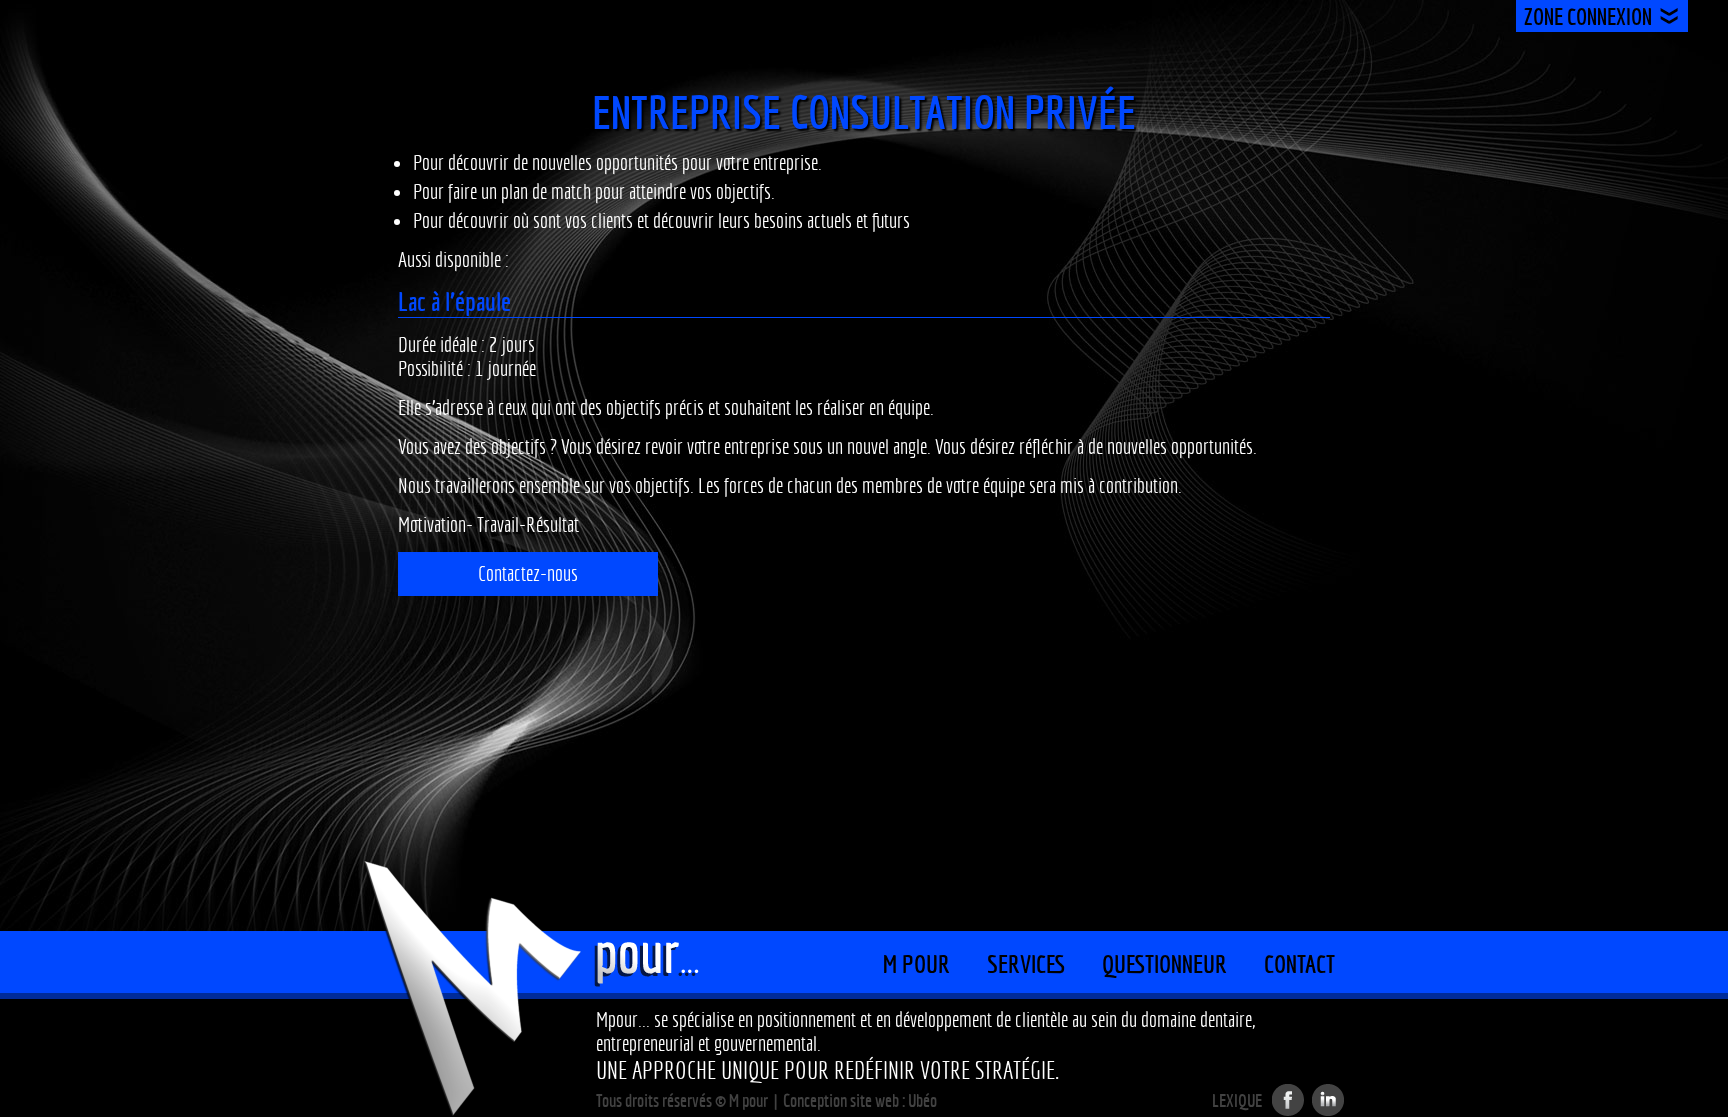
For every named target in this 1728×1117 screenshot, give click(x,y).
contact (1299, 964)
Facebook (1288, 1100)
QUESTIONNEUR (1164, 964)
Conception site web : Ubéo (860, 1100)
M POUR (916, 964)
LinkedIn (1328, 1100)
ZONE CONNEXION (1588, 16)
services (1026, 964)
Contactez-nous (528, 574)
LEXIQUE (1237, 1101)
